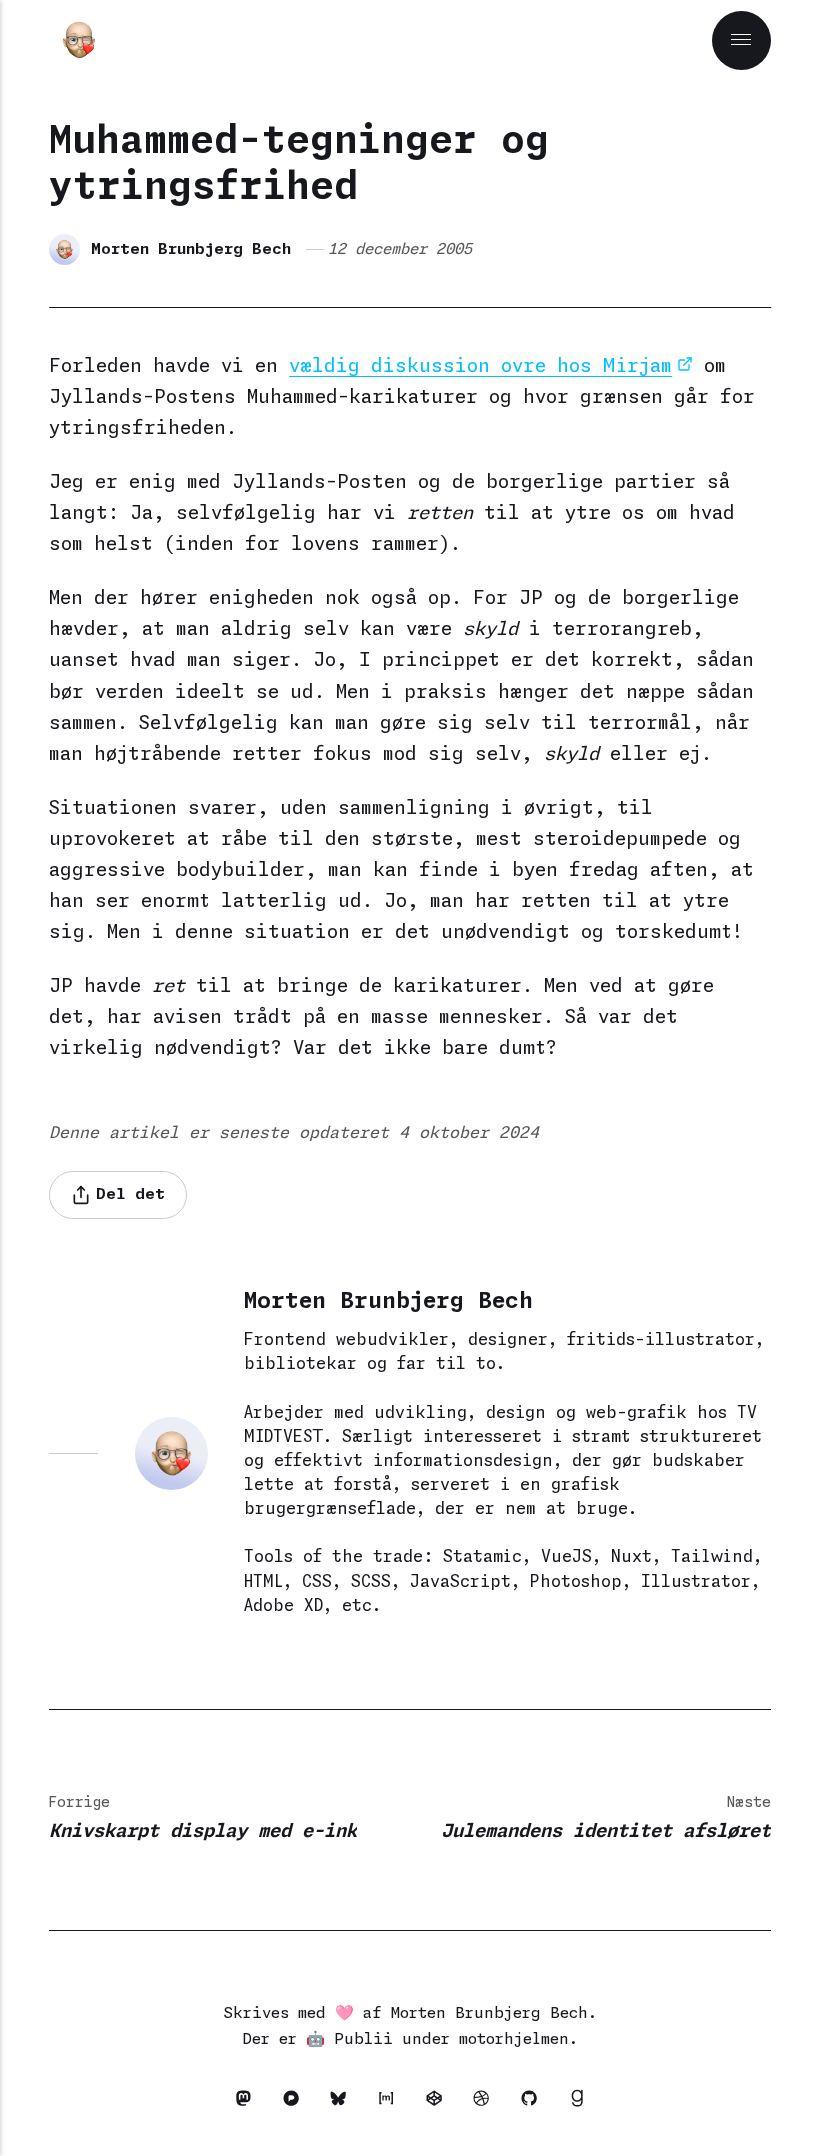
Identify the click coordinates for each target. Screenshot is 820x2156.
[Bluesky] (344, 2102)
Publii (363, 2039)
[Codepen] (440, 2102)
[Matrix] (392, 2102)
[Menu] (741, 40)
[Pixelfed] (297, 2102)
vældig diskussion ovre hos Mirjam (480, 367)
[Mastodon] (249, 2102)
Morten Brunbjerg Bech (191, 249)
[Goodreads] (576, 2102)
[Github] (535, 2102)
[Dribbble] (487, 2102)
